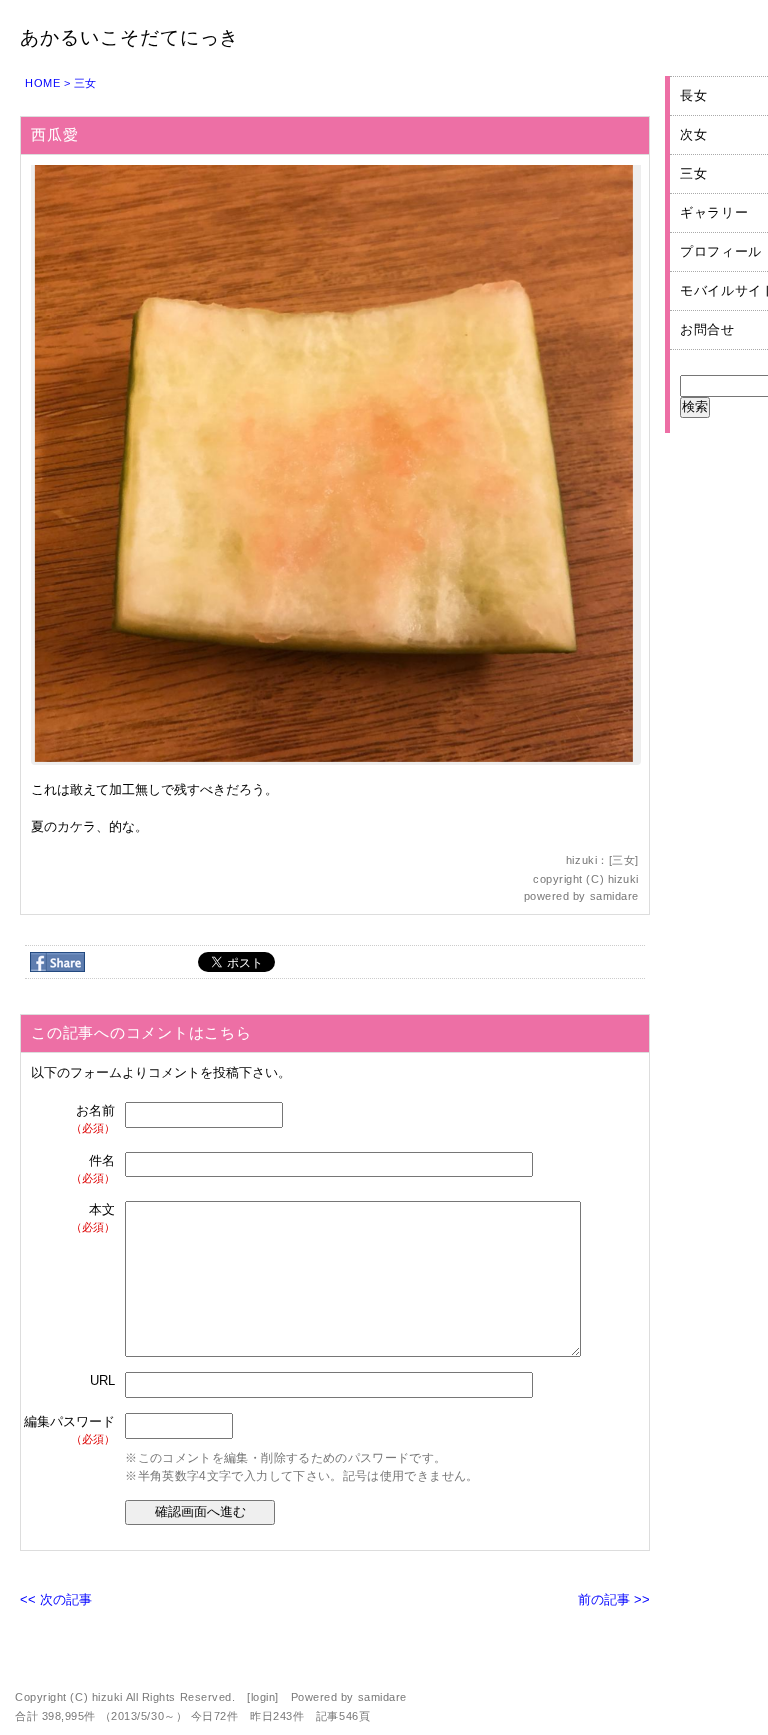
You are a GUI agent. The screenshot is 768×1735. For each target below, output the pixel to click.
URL (102, 1380)
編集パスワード (69, 1429)
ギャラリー (714, 212)
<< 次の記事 (56, 1599)
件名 (93, 1168)
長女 (693, 95)
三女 (85, 83)
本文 (93, 1217)
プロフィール (721, 251)
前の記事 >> (614, 1599)
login (263, 1697)
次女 (693, 134)
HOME (42, 83)
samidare (614, 896)
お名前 (93, 1118)
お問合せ (707, 329)
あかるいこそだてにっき (129, 37)
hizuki (623, 879)
